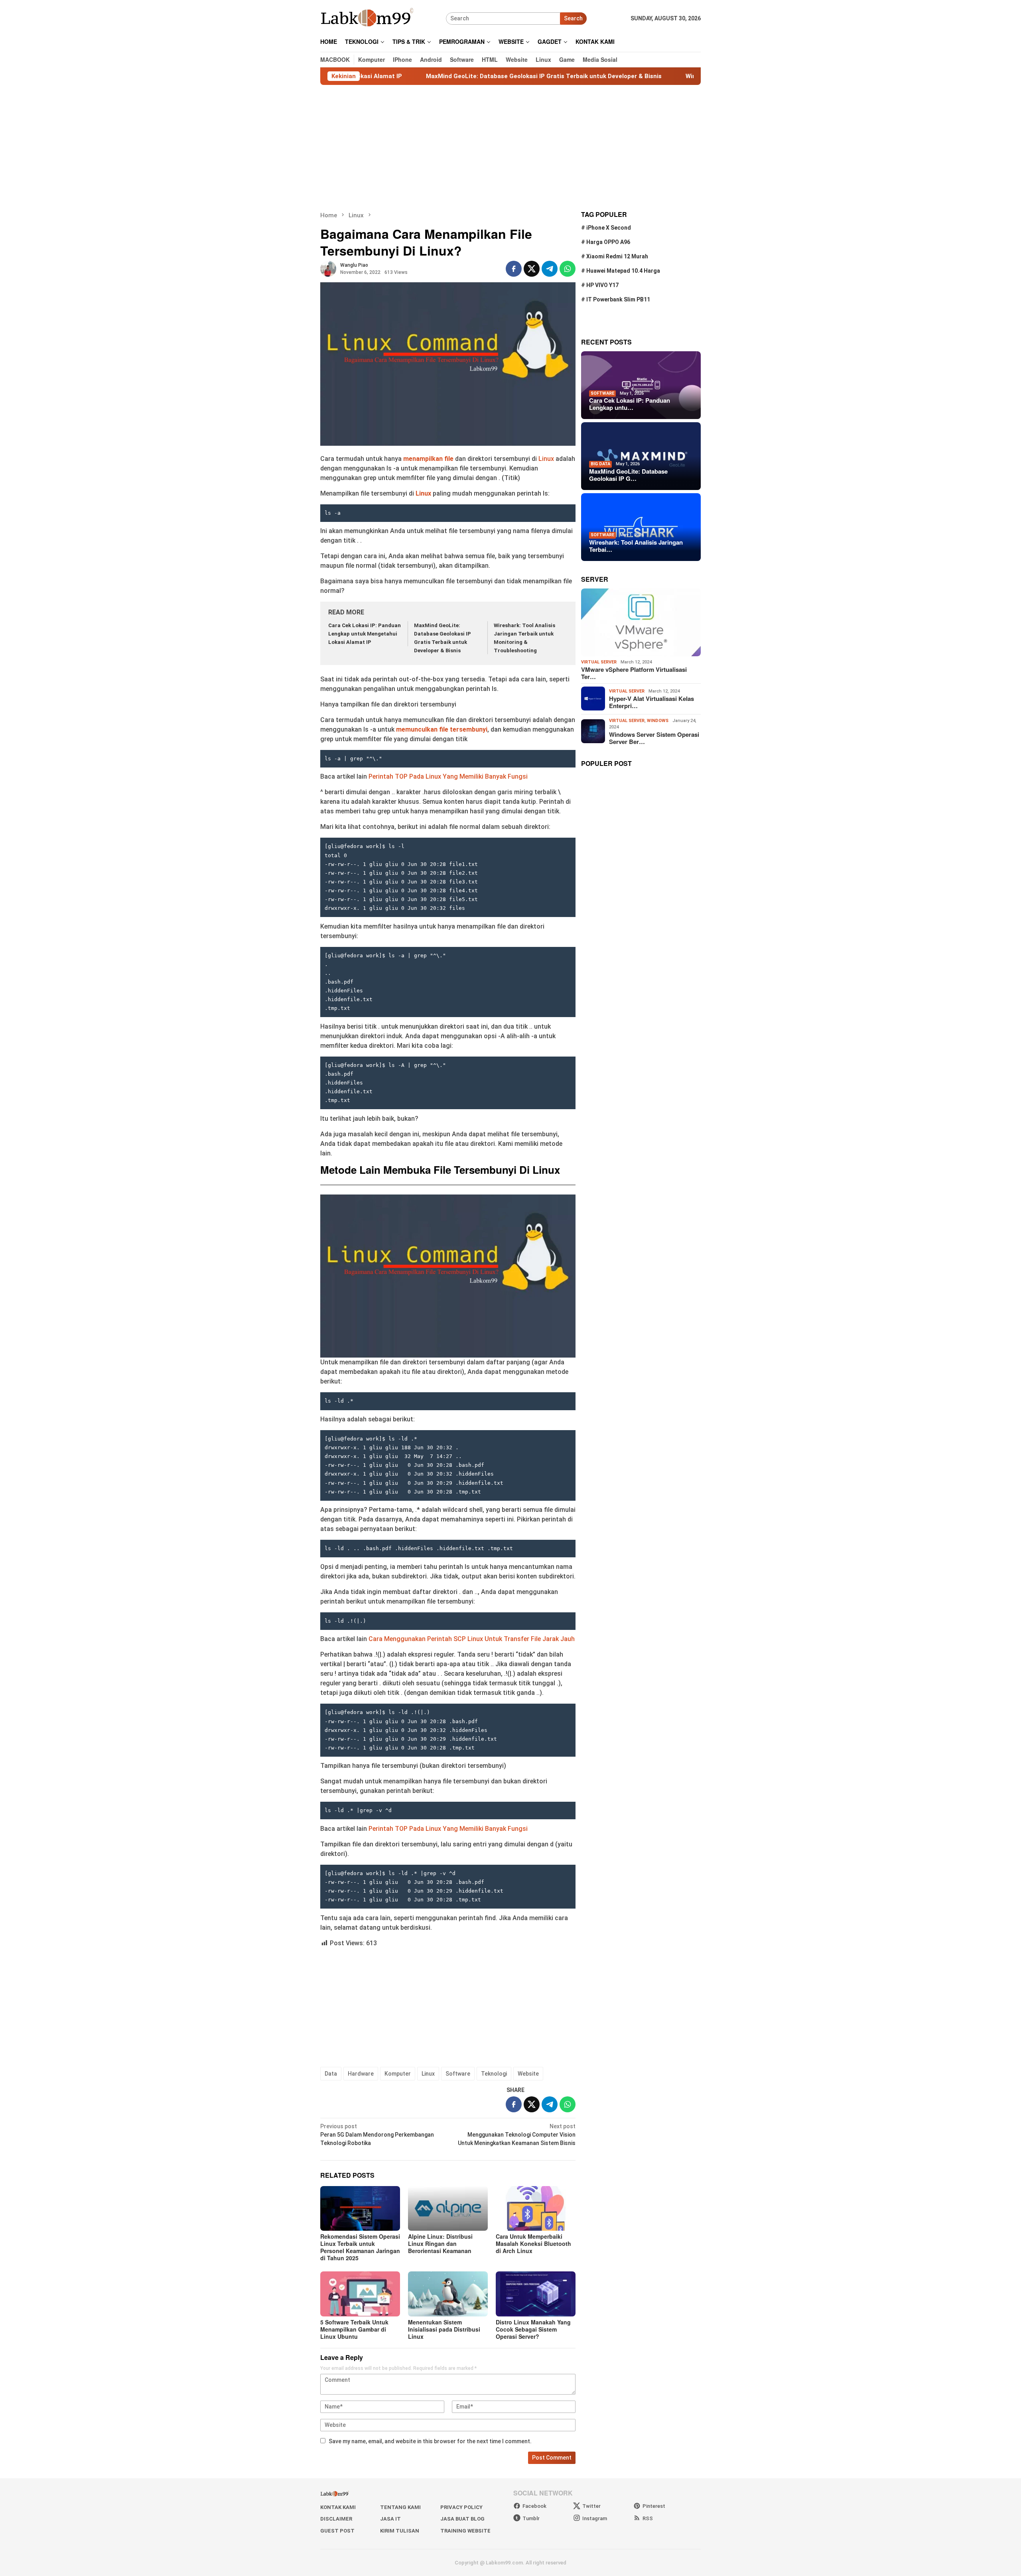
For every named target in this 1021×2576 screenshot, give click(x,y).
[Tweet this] (532, 269)
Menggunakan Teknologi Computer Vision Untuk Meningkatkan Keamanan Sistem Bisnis (517, 2135)
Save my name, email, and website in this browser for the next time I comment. (430, 2441)
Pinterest (654, 2506)
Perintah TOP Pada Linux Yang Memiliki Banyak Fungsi (448, 776)
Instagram (595, 2518)
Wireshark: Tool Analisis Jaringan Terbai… (636, 546)
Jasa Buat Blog (462, 2519)
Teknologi (494, 2074)
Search (573, 18)
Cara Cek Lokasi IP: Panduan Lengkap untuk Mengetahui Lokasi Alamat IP (365, 634)
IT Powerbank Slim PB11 (618, 299)
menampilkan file (428, 459)
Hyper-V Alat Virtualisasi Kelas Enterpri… (651, 702)
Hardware (361, 2074)
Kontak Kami (338, 2507)
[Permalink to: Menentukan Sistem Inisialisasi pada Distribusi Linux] (448, 2294)
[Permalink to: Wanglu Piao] (328, 268)
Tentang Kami (400, 2507)
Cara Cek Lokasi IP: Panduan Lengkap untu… (630, 404)
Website (528, 2074)
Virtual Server (599, 662)
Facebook (534, 2506)
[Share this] (514, 269)
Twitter (591, 2506)
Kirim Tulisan (400, 2531)
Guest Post (337, 2531)
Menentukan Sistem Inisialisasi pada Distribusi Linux (444, 2329)
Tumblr (531, 2518)
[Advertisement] (510, 148)
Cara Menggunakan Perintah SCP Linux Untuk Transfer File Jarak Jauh (472, 1639)
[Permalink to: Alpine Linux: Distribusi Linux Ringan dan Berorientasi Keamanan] (448, 2208)
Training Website (465, 2531)
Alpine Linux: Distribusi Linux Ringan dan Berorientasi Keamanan (440, 2243)
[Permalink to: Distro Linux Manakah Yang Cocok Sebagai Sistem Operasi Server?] (536, 2294)
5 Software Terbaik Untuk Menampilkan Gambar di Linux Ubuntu (354, 2329)
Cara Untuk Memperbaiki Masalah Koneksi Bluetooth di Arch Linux (533, 2243)
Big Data (600, 464)
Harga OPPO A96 (608, 242)
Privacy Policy (461, 2507)
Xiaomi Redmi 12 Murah (617, 256)
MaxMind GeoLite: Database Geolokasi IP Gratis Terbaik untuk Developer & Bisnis (446, 76)
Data (331, 2074)
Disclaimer (336, 2519)
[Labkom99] (368, 18)
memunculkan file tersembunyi (442, 729)
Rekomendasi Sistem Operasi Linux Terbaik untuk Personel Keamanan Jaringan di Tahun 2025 (360, 2247)
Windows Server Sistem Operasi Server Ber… (654, 738)
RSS (648, 2518)
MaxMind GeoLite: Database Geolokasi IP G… (628, 475)
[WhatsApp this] (568, 269)
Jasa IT (390, 2519)
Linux (547, 459)
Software (458, 2074)
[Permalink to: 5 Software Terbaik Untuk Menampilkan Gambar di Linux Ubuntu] (360, 2294)
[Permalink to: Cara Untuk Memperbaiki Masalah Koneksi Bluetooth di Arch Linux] (536, 2208)
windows (658, 720)
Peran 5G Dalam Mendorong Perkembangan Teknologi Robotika (377, 2135)
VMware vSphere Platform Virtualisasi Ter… (634, 673)
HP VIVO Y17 (602, 285)
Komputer (398, 2074)
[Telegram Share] (550, 269)
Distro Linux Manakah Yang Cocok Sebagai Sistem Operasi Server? (533, 2329)
